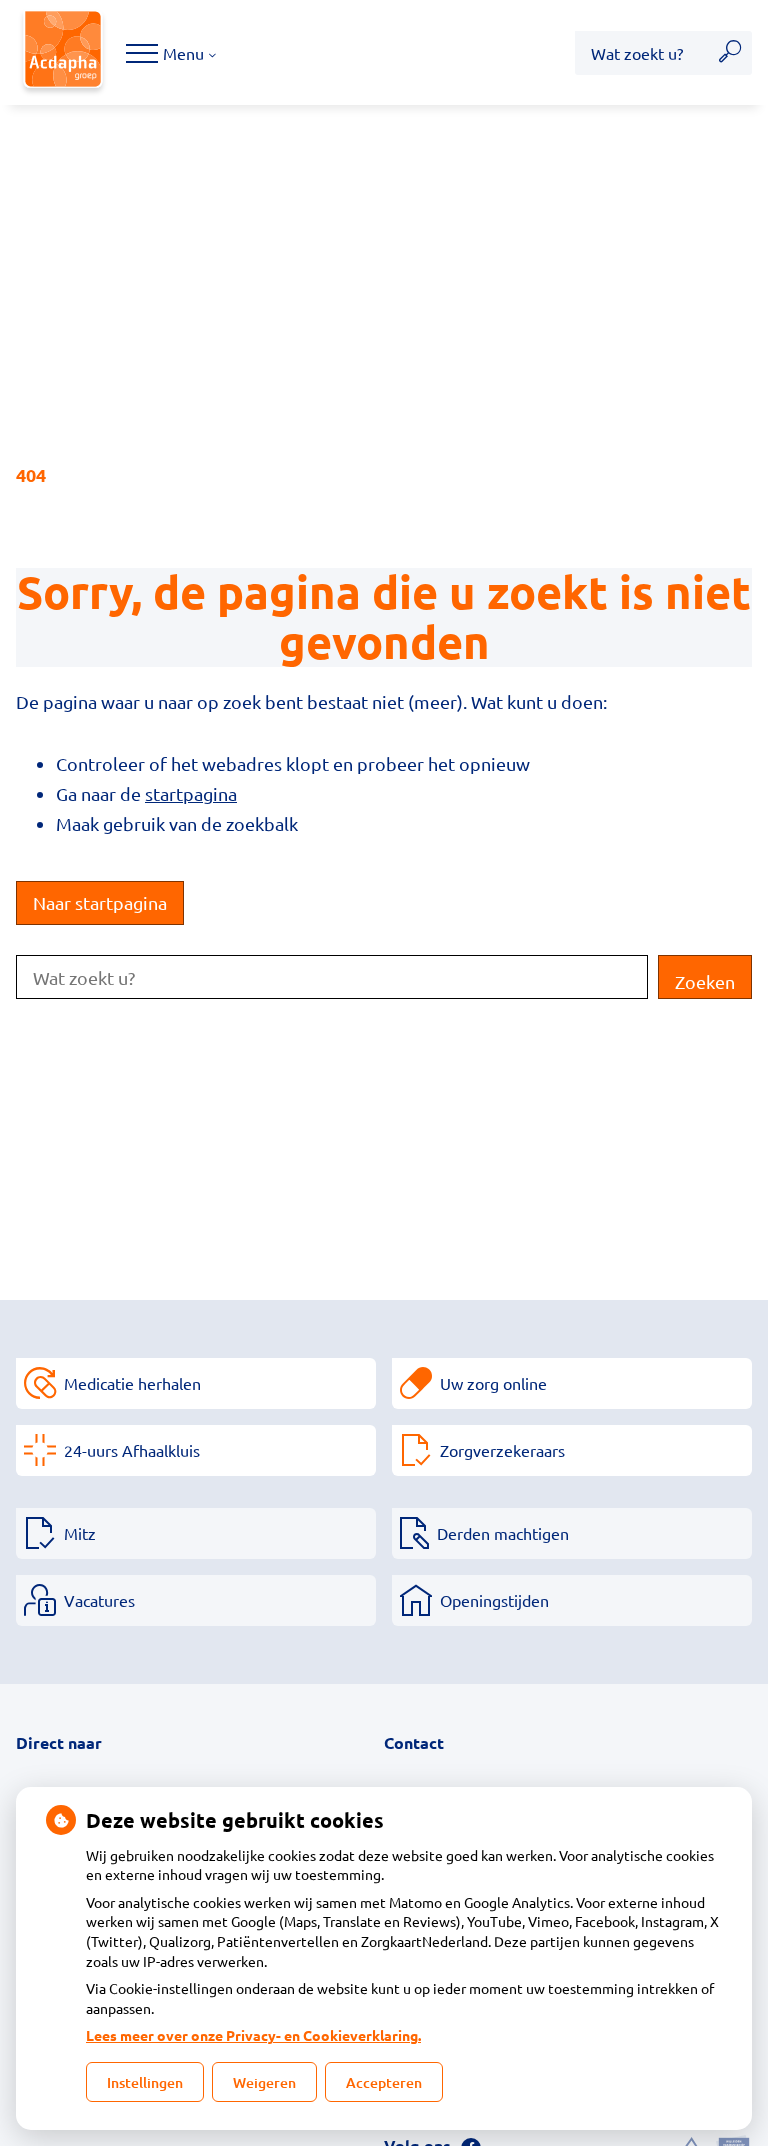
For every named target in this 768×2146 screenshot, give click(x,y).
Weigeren (264, 2082)
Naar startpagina (100, 902)
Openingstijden (494, 1600)
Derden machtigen (503, 1533)
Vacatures (99, 1600)
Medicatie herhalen (132, 1383)
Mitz (80, 1533)
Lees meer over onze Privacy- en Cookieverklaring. (253, 2035)
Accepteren (384, 2082)
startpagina (191, 793)
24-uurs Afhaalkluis (132, 1450)
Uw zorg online (493, 1383)
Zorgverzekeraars (502, 1450)
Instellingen (145, 2082)
